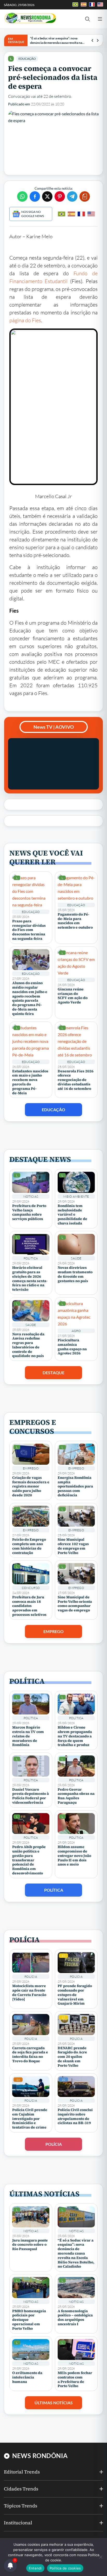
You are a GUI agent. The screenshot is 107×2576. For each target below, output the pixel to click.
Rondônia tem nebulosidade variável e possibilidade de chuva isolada (72, 1214)
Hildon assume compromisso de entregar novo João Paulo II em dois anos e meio (74, 1855)
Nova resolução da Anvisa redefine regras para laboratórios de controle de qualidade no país (28, 1345)
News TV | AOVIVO (54, 727)
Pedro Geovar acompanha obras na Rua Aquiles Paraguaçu (76, 1796)
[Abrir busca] (88, 19)
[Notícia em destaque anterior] (92, 40)
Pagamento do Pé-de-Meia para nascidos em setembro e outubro (75, 921)
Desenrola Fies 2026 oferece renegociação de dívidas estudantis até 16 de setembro (76, 1080)
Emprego (31, 1468)
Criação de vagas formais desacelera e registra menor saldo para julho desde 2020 (31, 1486)
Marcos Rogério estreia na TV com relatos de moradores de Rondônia (28, 1736)
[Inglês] (91, 214)
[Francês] (81, 214)
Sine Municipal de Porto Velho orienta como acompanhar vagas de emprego (75, 1604)
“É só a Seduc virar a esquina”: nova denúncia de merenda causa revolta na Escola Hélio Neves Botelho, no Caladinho (58, 41)
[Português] (62, 214)
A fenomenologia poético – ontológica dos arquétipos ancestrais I (75, 2317)
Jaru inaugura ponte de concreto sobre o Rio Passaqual (30, 2245)
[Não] (101, 2557)
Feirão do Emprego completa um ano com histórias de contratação (29, 1546)
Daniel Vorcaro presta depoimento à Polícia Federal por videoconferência (31, 1796)
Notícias (31, 1196)
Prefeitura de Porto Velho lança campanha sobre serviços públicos (29, 1212)
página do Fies (25, 320)
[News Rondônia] (30, 18)
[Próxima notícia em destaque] (98, 40)
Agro (76, 1331)
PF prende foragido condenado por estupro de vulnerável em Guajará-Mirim (75, 1995)
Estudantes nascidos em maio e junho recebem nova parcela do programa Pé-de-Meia (30, 1082)
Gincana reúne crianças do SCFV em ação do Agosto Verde (73, 996)
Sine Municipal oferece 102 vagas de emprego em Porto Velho (73, 1546)
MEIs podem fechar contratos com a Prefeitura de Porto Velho (75, 2379)
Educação (27, 59)
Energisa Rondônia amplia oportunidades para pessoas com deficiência (75, 1486)
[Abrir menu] (100, 19)
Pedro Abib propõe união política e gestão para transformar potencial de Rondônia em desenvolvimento (29, 1860)
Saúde (76, 1258)
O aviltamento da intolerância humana (27, 2377)
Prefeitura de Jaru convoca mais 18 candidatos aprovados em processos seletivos (29, 1606)
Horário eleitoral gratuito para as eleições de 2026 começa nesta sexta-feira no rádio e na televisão (30, 1278)
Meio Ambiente (76, 1196)
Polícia (31, 1977)
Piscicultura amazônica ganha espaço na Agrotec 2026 (72, 1347)
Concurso (31, 1588)
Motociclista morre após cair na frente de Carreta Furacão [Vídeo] (29, 1992)
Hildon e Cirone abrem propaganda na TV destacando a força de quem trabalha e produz (75, 1736)
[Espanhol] (71, 214)
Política (31, 1258)
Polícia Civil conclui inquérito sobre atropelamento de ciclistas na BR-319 (75, 2116)
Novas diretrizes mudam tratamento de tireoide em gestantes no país (75, 1274)
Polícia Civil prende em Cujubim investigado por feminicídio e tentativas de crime (30, 2118)
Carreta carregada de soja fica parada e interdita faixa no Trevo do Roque (30, 2054)
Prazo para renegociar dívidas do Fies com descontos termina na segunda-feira (29, 930)
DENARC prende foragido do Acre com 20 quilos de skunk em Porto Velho (72, 2057)
